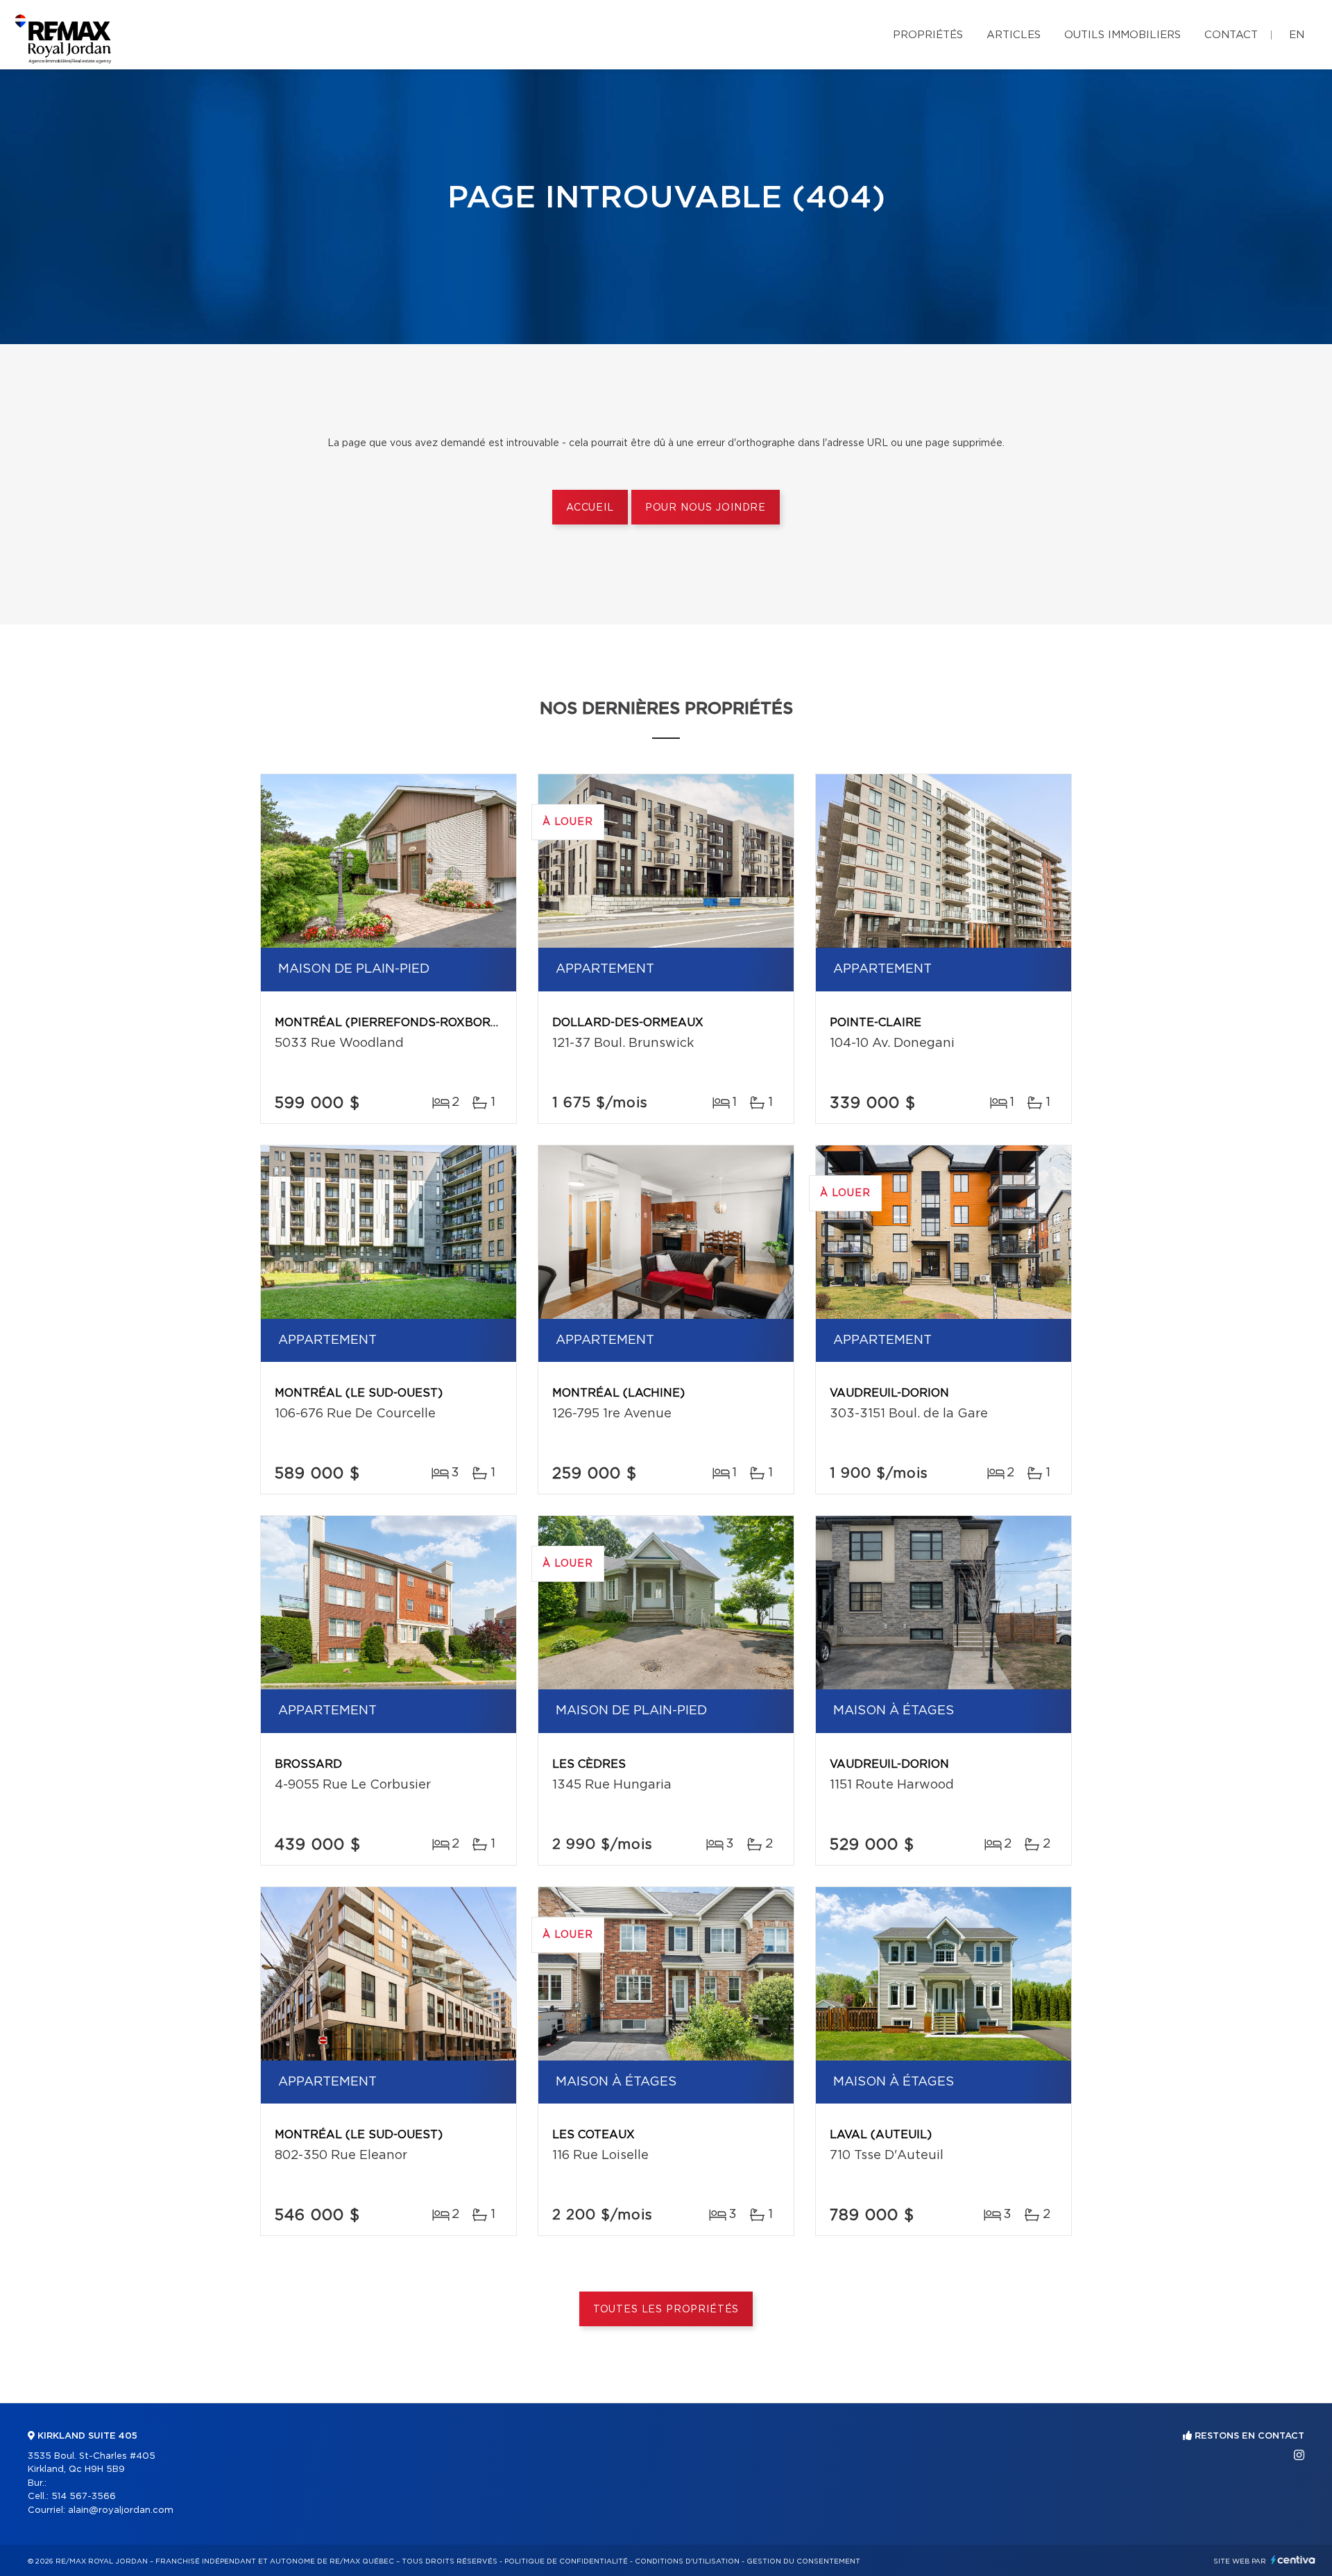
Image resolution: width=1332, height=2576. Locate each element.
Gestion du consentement (803, 2561)
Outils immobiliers (1122, 35)
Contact (1231, 35)
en (1297, 35)
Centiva (1293, 2560)
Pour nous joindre (706, 508)
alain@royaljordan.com (121, 2510)
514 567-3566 (84, 2497)
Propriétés (928, 35)
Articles (1014, 35)
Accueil (590, 508)
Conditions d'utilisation (687, 2561)
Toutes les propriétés (666, 2310)
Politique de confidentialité (566, 2561)
